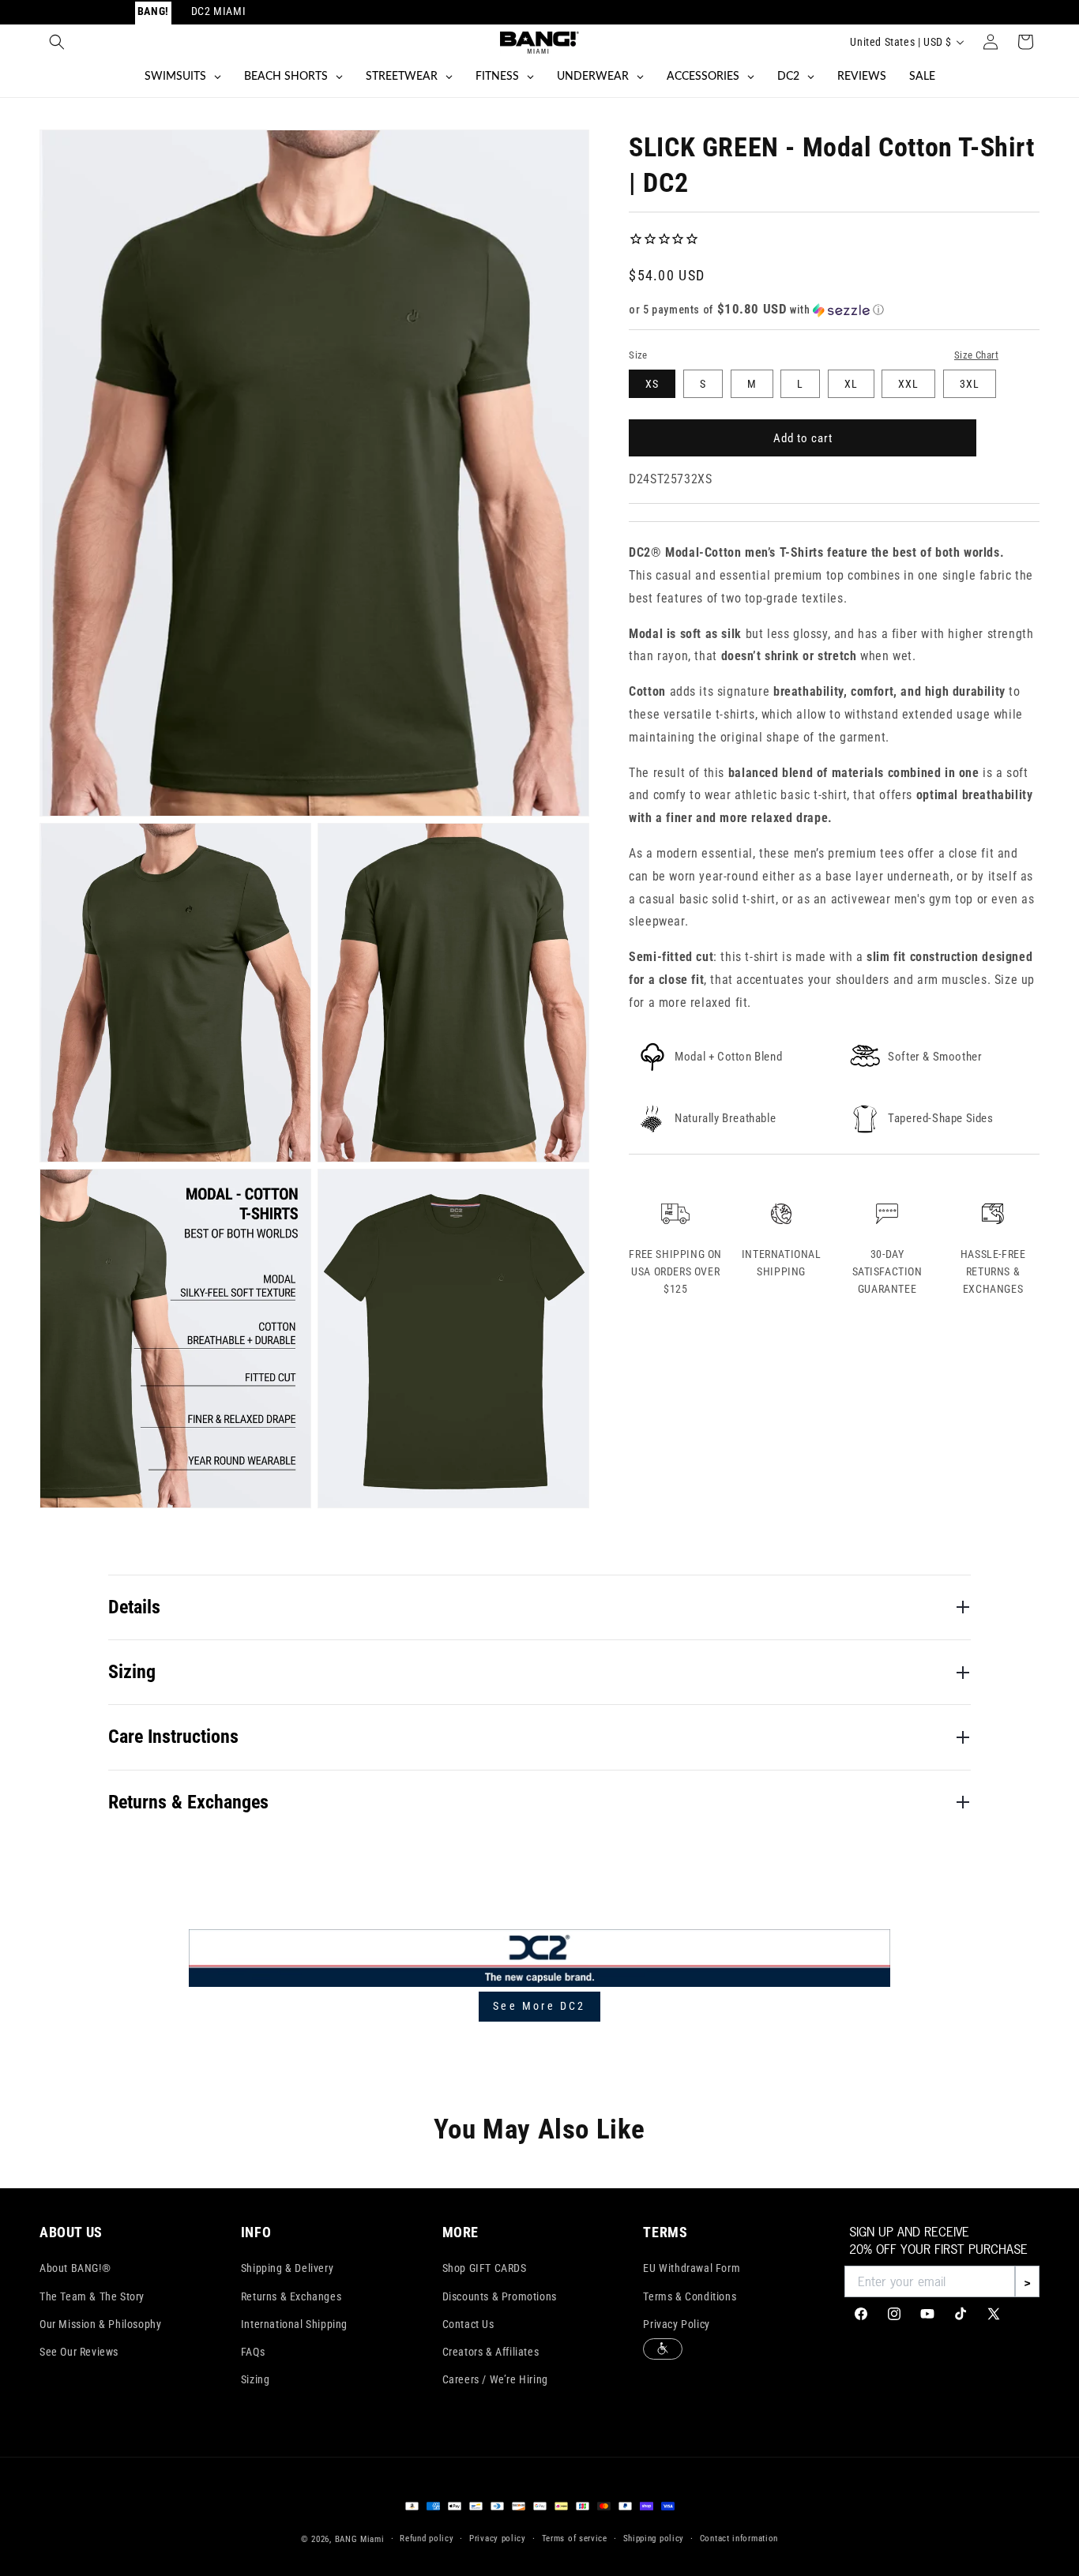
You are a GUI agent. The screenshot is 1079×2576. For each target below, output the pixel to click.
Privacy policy (498, 2538)
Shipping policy (654, 2538)
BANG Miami (360, 2539)
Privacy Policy (676, 2324)
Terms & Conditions (690, 2296)
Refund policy (427, 2538)
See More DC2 (539, 2006)
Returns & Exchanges (291, 2296)
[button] (57, 42)
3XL (970, 384)
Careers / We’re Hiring (495, 2379)
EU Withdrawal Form (692, 2268)
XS (652, 384)
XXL (908, 384)
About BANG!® (75, 2268)
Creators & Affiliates (491, 2352)
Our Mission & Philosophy (100, 2324)
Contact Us (468, 2324)
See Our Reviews (79, 2352)
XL (851, 384)
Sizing (256, 2379)
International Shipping (294, 2324)
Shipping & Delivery (287, 2268)
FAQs (253, 2352)
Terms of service (575, 2538)
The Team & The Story (92, 2296)
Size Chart (976, 355)
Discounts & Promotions (500, 2296)
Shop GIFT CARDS (485, 2268)
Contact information (739, 2538)
